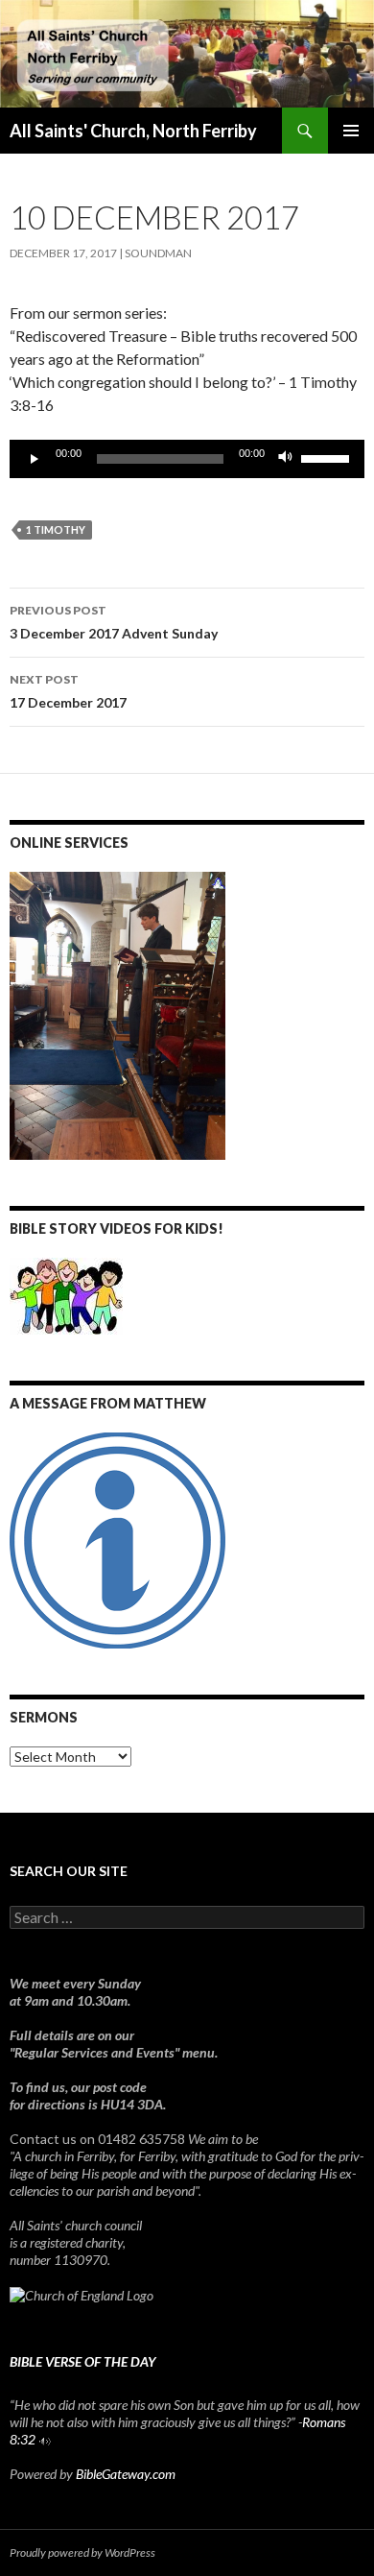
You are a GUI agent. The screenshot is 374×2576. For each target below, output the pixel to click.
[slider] (328, 457)
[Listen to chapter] (45, 2439)
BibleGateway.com (126, 2474)
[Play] (35, 459)
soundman (158, 253)
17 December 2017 (68, 691)
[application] (187, 459)
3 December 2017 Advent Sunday (114, 622)
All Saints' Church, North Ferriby (133, 131)
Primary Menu (351, 131)
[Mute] (286, 459)
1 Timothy (56, 530)
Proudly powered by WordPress (82, 2552)
